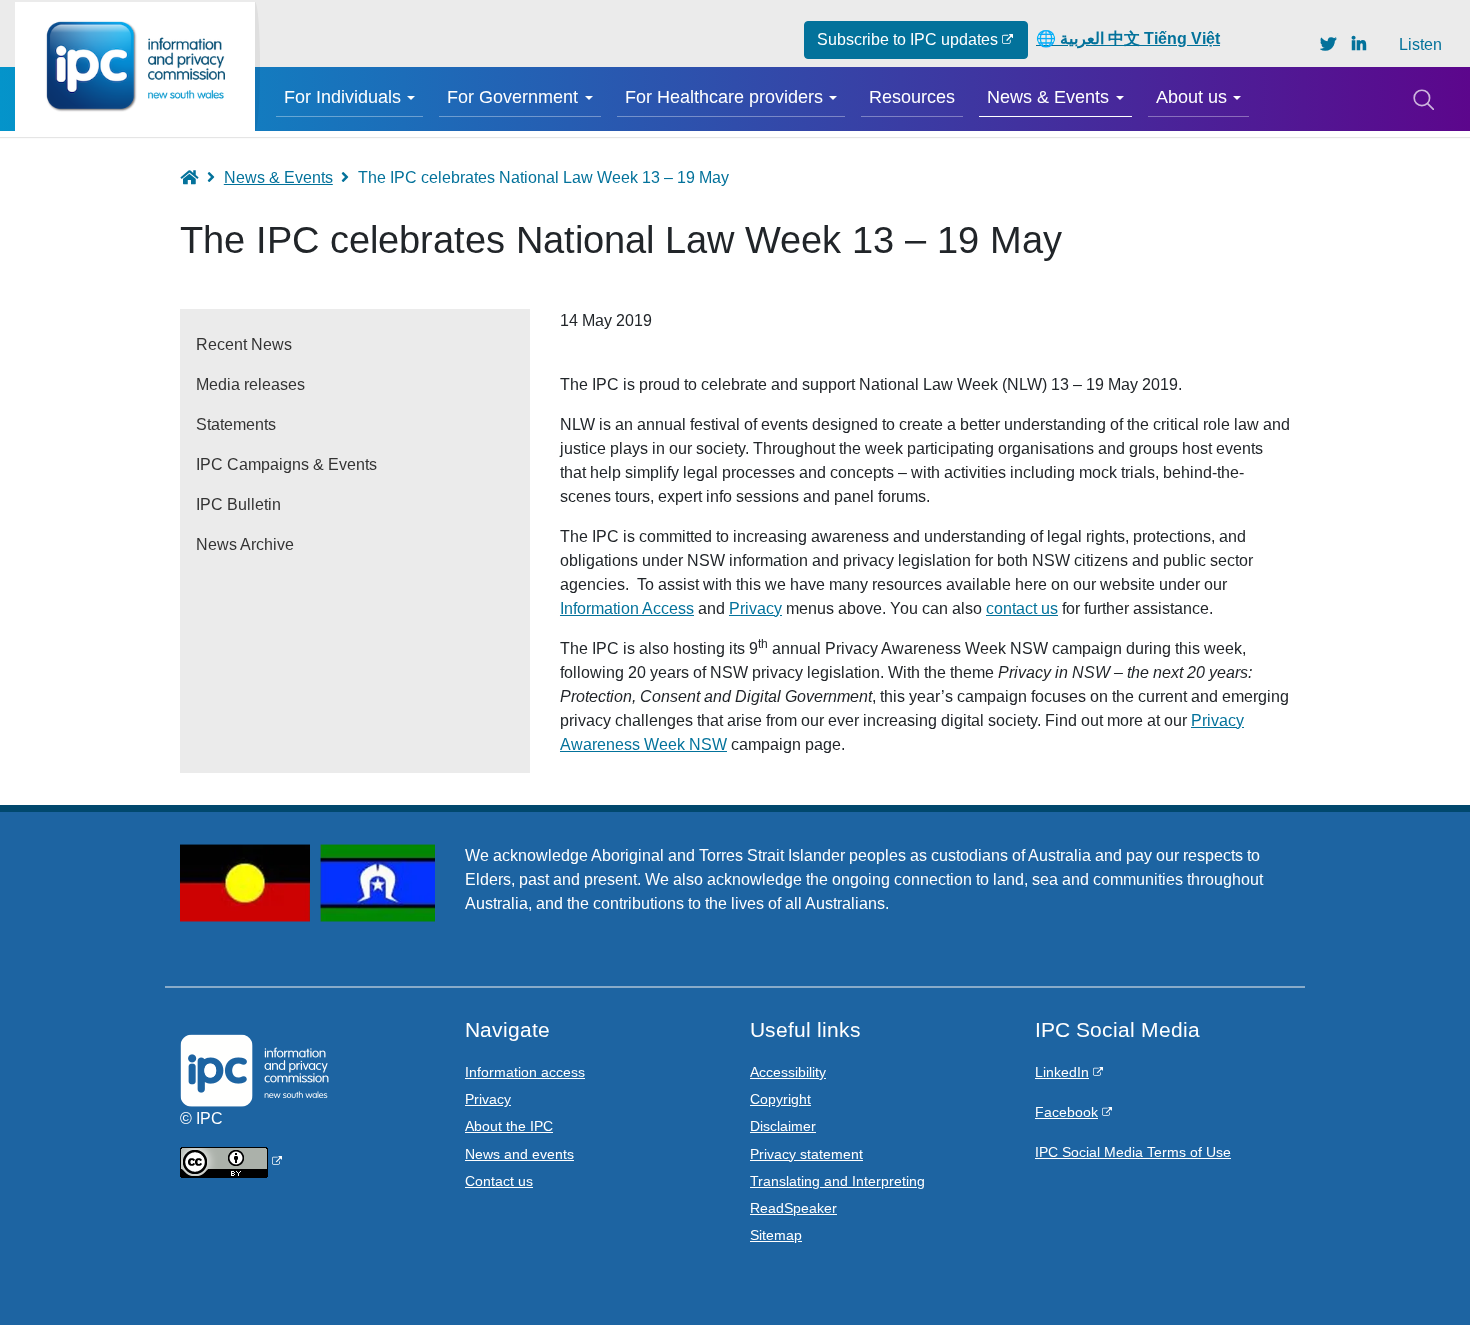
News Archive (245, 544)
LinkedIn (1062, 1072)
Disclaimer (783, 1126)
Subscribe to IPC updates (907, 39)
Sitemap (776, 1235)
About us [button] (1191, 97)
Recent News (244, 344)
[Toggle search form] (1423, 99)
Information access (525, 1072)
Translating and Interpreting (837, 1181)
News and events (519, 1154)
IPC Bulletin (238, 504)
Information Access (627, 608)
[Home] (135, 66)
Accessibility (788, 1072)
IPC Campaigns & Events (286, 464)
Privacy (755, 608)
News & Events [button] (1048, 97)
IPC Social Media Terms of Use (1133, 1152)
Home (198, 177)
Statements (236, 424)
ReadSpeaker (793, 1208)
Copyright (780, 1099)
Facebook (1066, 1112)
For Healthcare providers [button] (724, 97)
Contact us (499, 1181)
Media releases (250, 384)
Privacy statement (806, 1154)
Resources (912, 97)
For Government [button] (512, 97)
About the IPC (509, 1126)
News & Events (278, 177)
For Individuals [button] (342, 97)
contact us (1022, 608)
